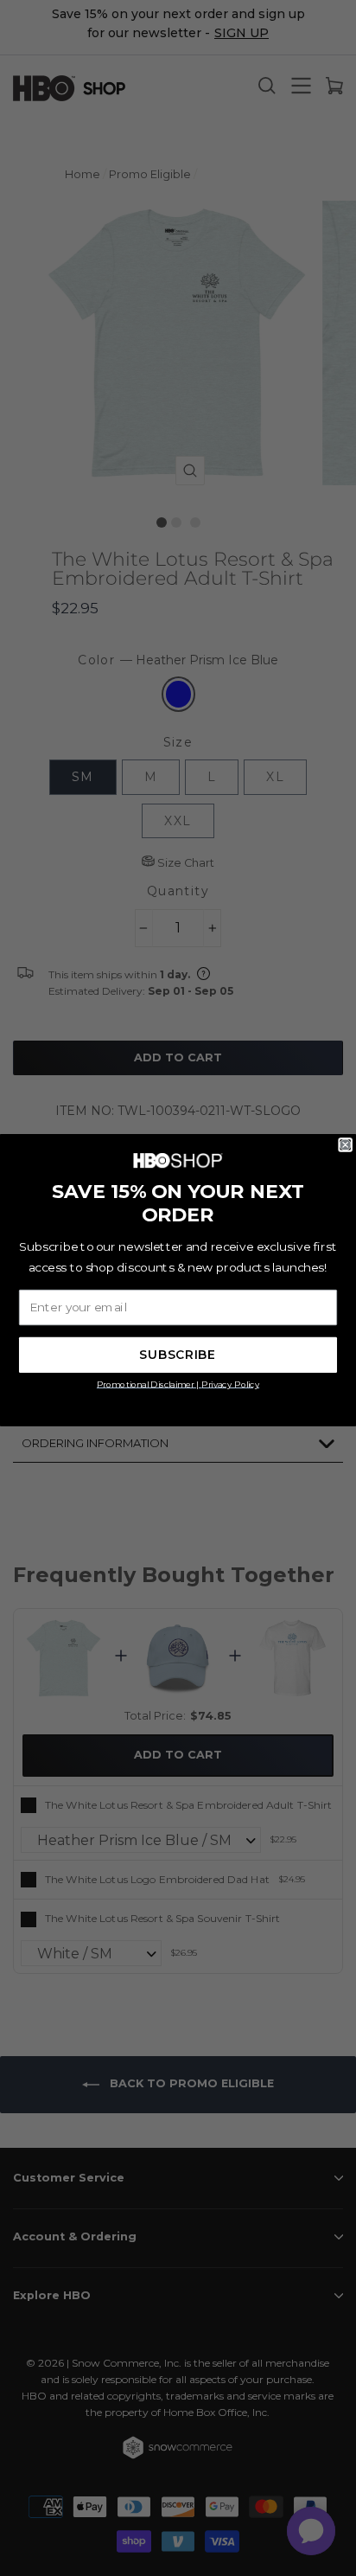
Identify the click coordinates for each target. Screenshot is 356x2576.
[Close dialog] (346, 1145)
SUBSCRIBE (178, 1355)
